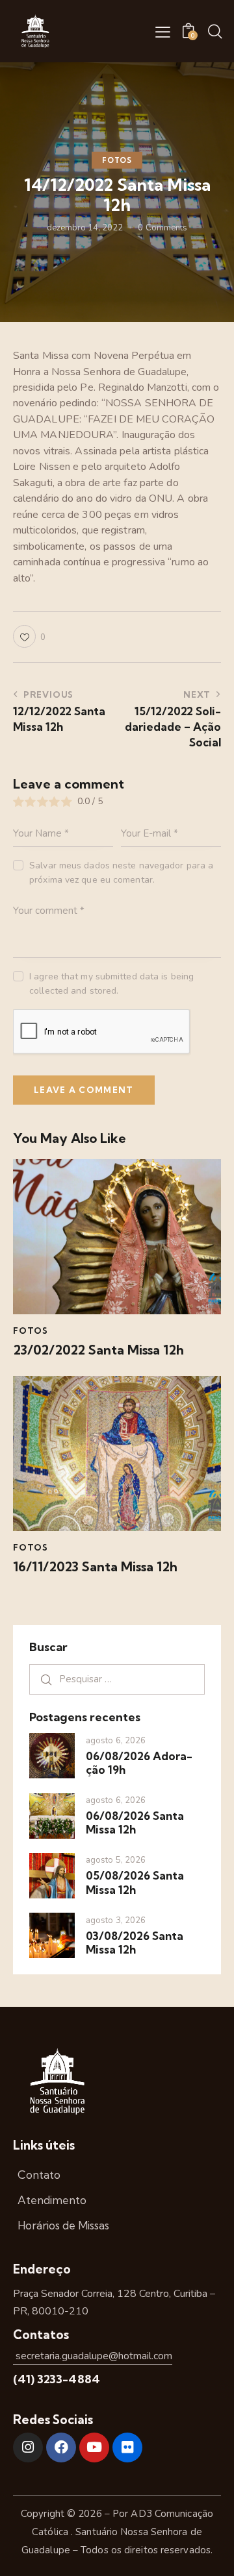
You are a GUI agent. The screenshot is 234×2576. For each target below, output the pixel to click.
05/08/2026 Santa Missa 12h (135, 1882)
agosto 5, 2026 (116, 1860)
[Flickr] (127, 2447)
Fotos (117, 160)
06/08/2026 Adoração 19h (139, 1763)
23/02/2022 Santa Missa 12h (98, 1350)
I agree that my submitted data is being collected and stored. (111, 984)
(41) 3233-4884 (57, 2379)
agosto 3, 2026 (116, 1920)
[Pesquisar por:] (117, 1679)
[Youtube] (94, 2447)
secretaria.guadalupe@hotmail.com (93, 2356)
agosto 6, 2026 (116, 1741)
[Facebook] (61, 2447)
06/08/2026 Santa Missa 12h (135, 1822)
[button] (163, 32)
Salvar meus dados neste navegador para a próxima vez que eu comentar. (121, 873)
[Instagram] (28, 2447)
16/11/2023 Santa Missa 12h (95, 1567)
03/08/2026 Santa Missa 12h (135, 1943)
